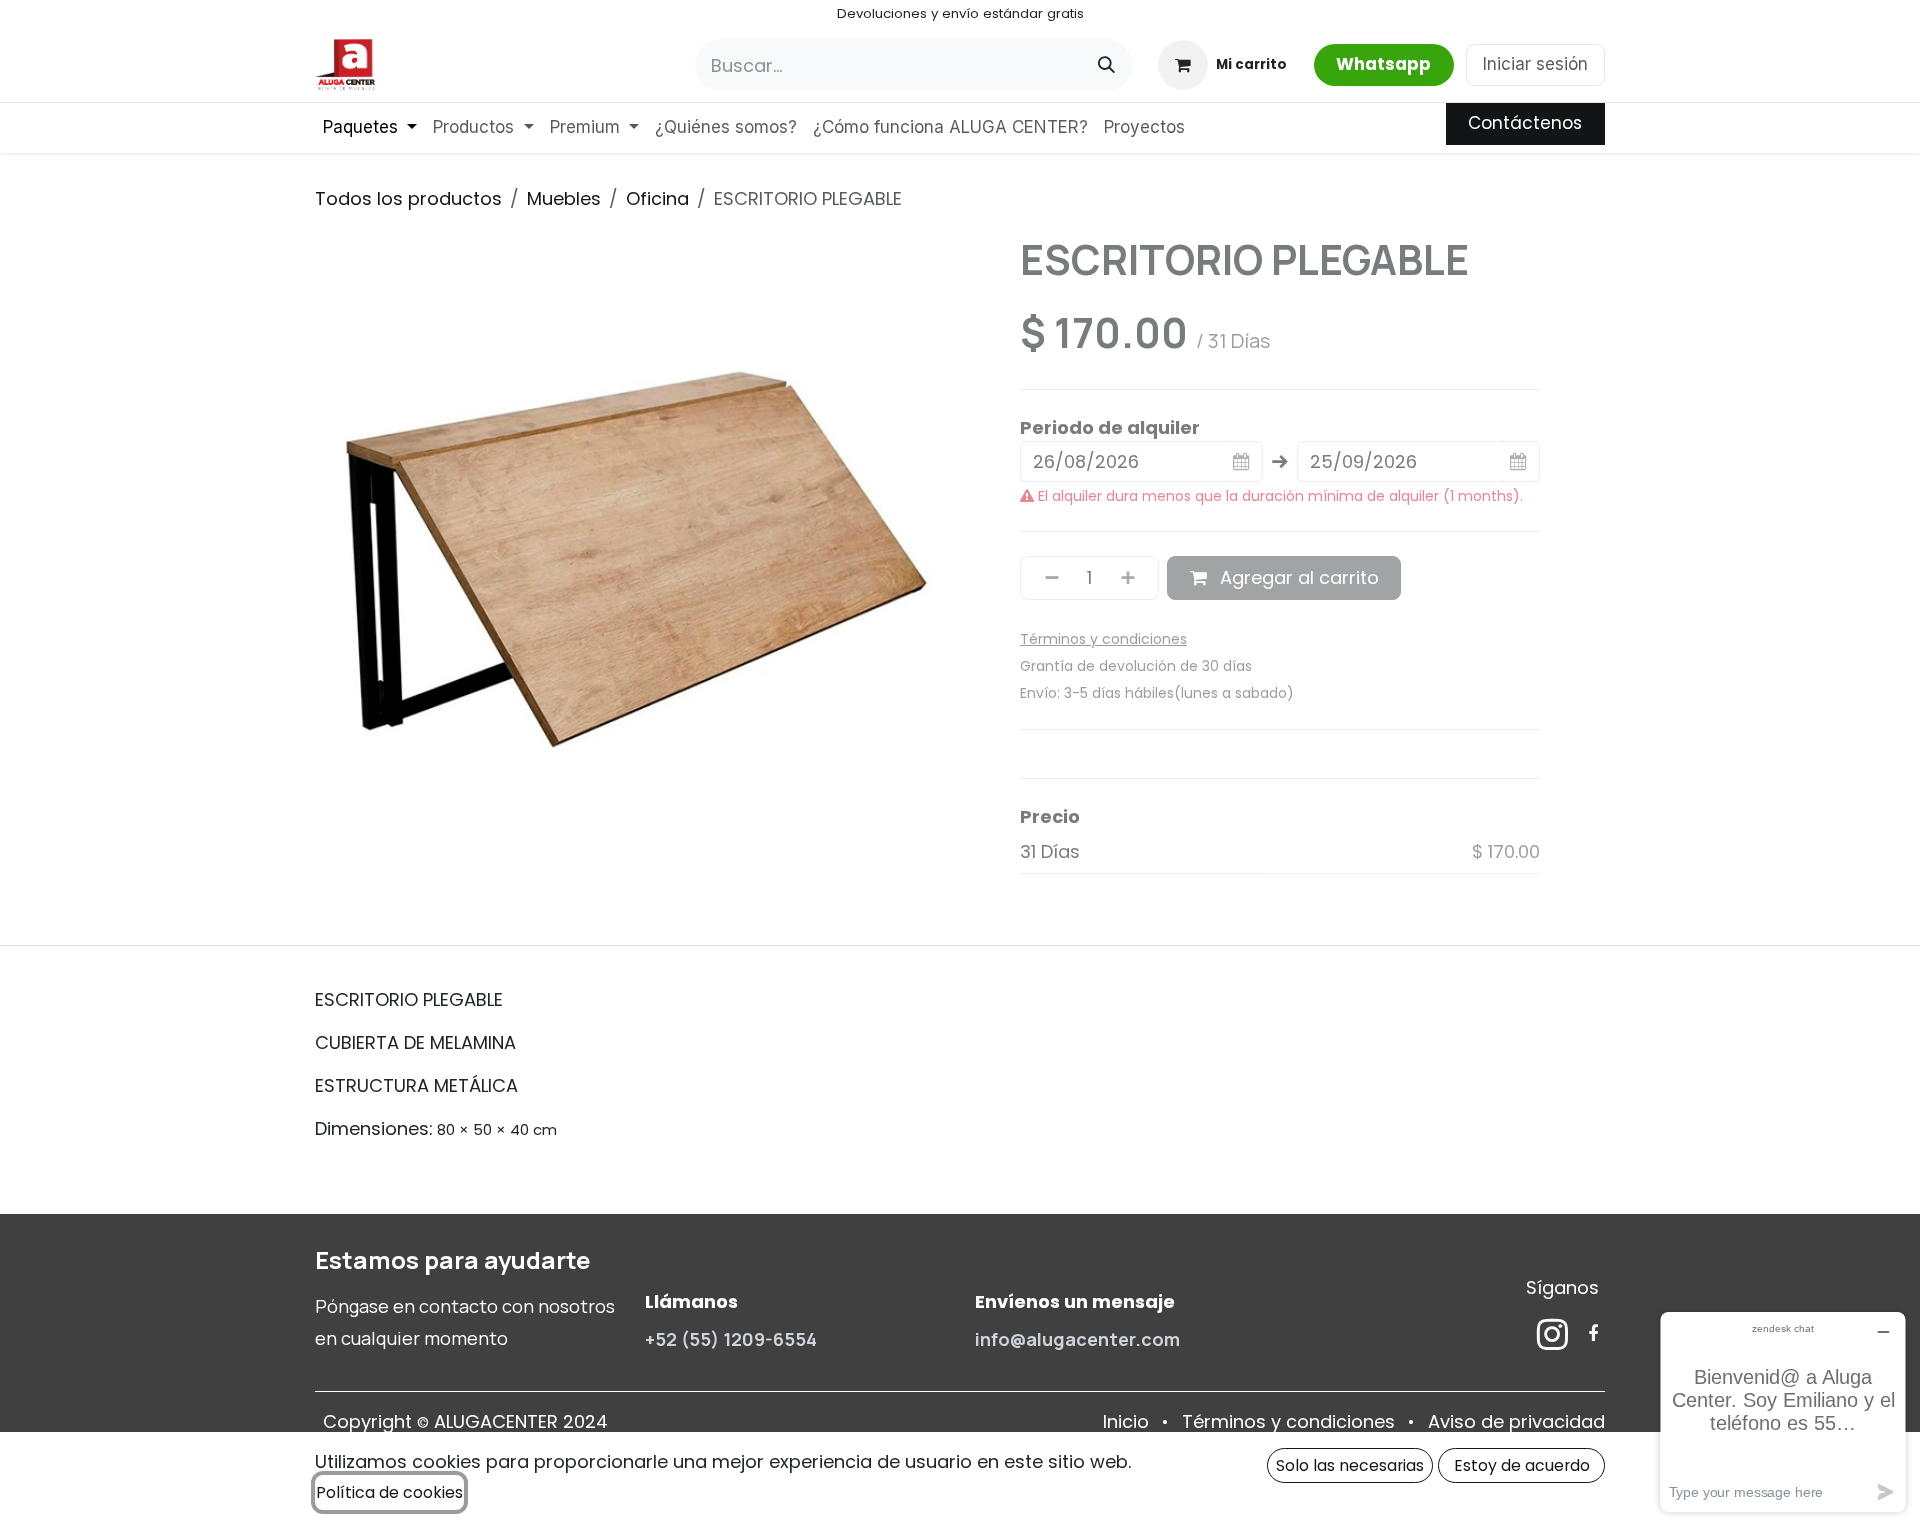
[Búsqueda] (1106, 65)
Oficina (657, 198)
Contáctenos (1525, 123)
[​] (1552, 1334)
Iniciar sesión (1535, 64)
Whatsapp (1383, 64)
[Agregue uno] (1135, 577)
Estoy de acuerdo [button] (1522, 1465)
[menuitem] (370, 128)
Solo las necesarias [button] (1350, 1465)
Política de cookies (389, 1492)
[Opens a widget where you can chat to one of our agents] (1783, 1411)
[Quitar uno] (1045, 577)
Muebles (564, 198)
